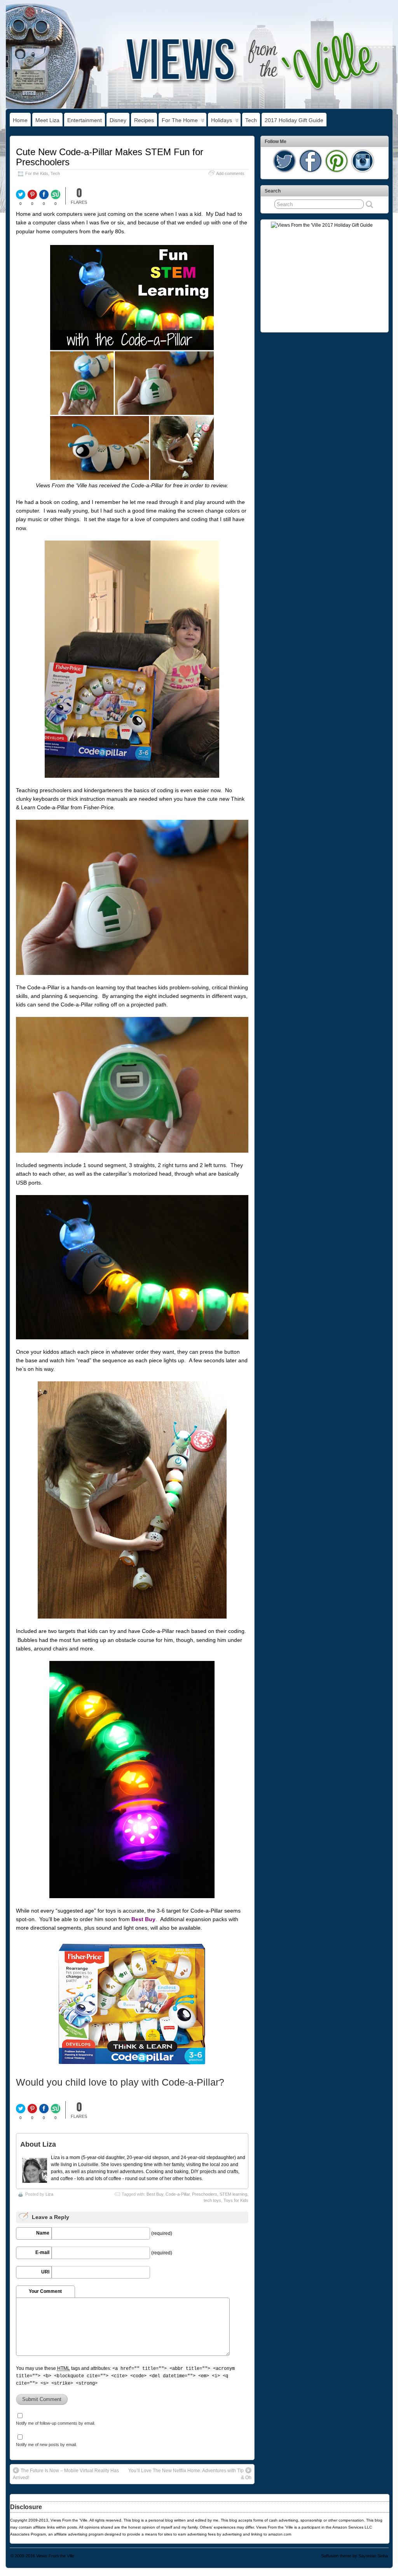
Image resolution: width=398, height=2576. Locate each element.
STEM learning (233, 2194)
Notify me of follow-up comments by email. (56, 2423)
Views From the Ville (55, 2556)
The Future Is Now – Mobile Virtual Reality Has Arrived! (66, 2474)
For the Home (180, 120)
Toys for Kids (236, 2200)
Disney (118, 120)
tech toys (212, 2200)
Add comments (230, 173)
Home (20, 120)
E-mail (42, 2252)
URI (45, 2272)
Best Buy (143, 1919)
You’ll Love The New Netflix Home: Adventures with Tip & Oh (190, 2474)
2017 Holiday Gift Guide (294, 120)
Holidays (222, 120)
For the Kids (37, 173)
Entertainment (85, 120)
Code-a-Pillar (178, 2194)
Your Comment (45, 2291)
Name (43, 2233)
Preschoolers (205, 2194)
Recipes (144, 120)
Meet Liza (47, 120)
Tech (251, 120)
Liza (49, 2194)
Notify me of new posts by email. (46, 2445)
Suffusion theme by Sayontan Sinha (354, 2556)
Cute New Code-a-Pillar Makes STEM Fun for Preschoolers (110, 157)
